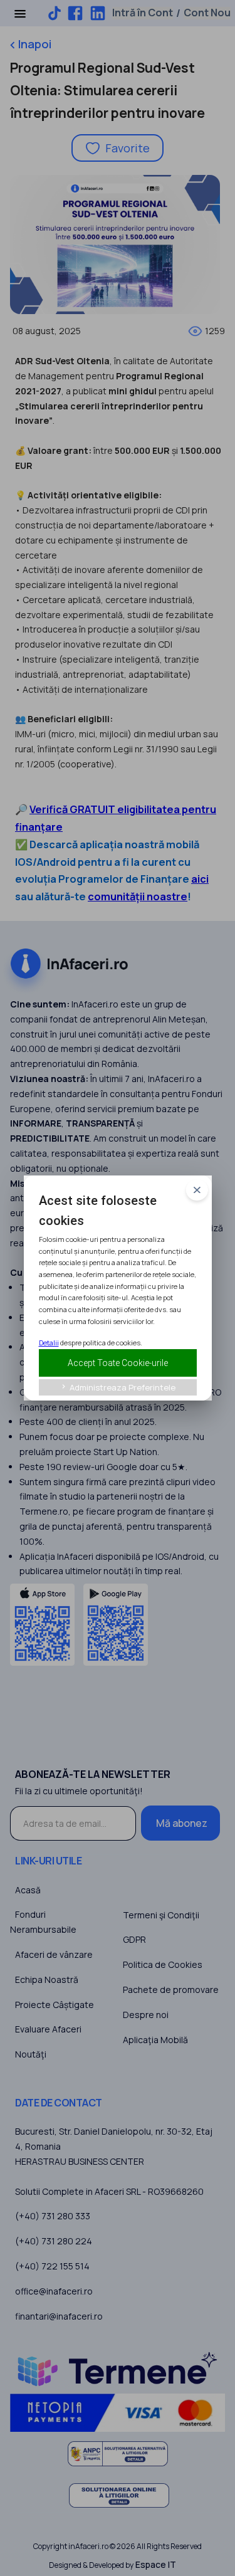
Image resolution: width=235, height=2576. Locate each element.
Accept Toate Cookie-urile (118, 1363)
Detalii (49, 1343)
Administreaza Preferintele (118, 1387)
